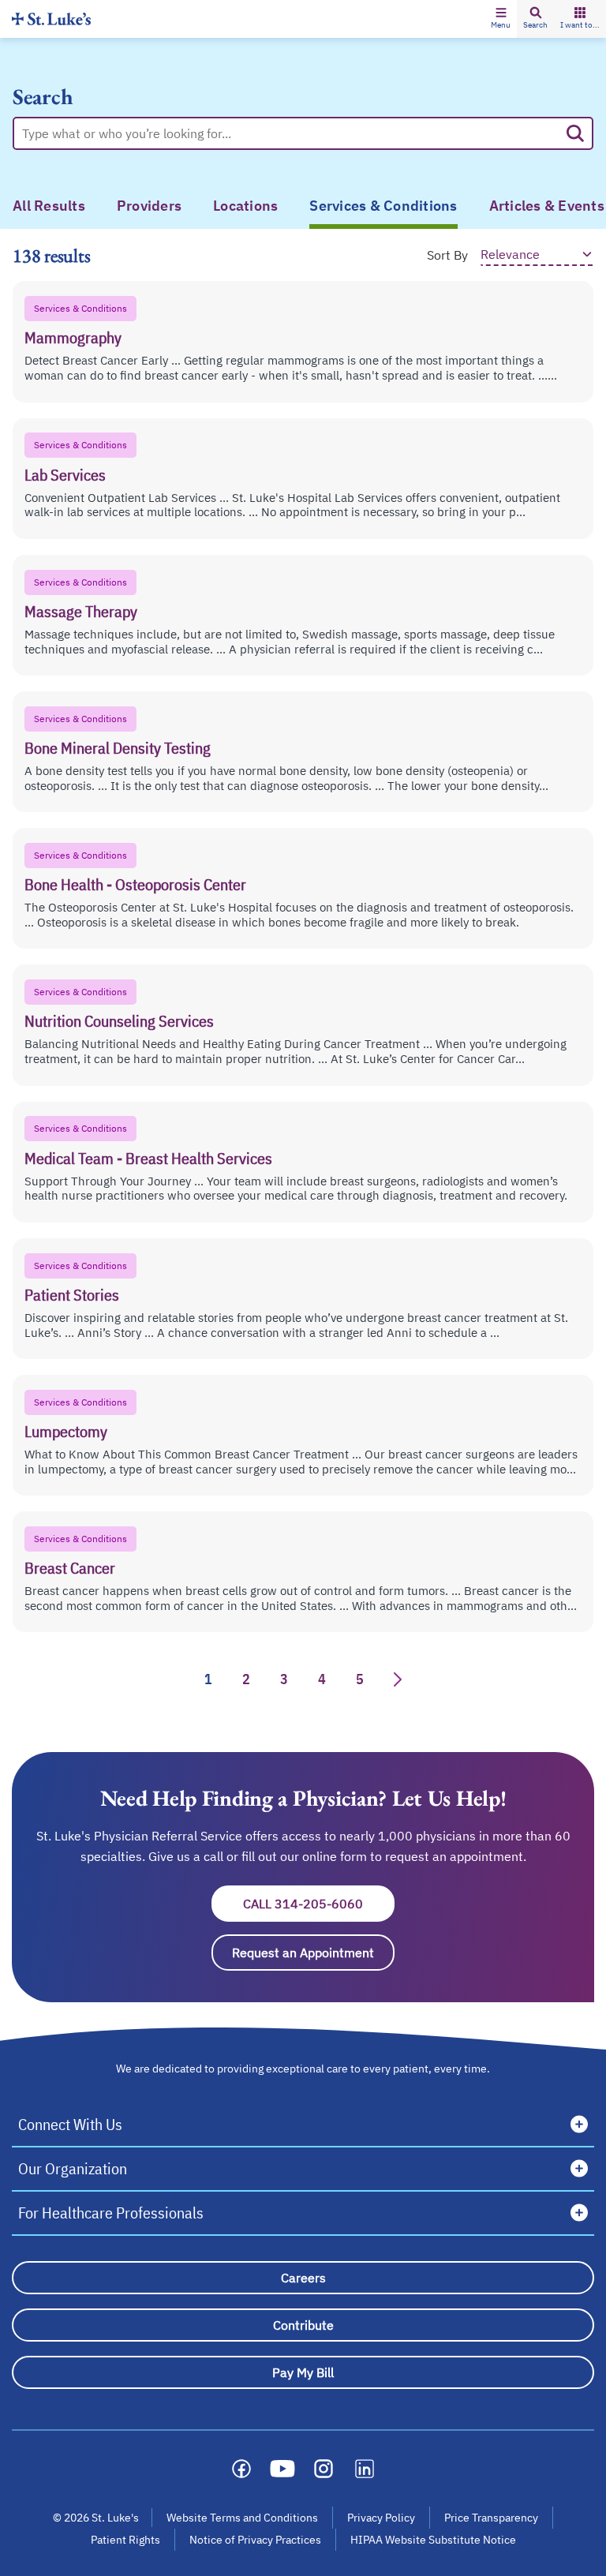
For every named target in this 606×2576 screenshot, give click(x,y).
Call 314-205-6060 (319, 1904)
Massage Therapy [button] (81, 611)
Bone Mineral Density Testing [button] (118, 748)
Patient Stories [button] (72, 1295)
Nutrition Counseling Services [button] (119, 1021)
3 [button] (284, 1679)
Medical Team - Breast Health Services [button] (148, 1158)
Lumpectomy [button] (66, 1431)
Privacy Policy (381, 2518)
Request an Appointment (313, 1953)
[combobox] (290, 133)
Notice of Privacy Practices (255, 2540)
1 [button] (208, 1679)
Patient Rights (125, 2540)
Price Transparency (491, 2518)
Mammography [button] (73, 337)
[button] (501, 19)
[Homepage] (51, 19)
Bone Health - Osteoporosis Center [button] (135, 884)
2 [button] (246, 1679)
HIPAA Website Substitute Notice (434, 2540)
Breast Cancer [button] (70, 1568)
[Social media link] (241, 2469)
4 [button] (322, 1679)
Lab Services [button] (65, 475)
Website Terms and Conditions (242, 2518)
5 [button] (360, 1679)
